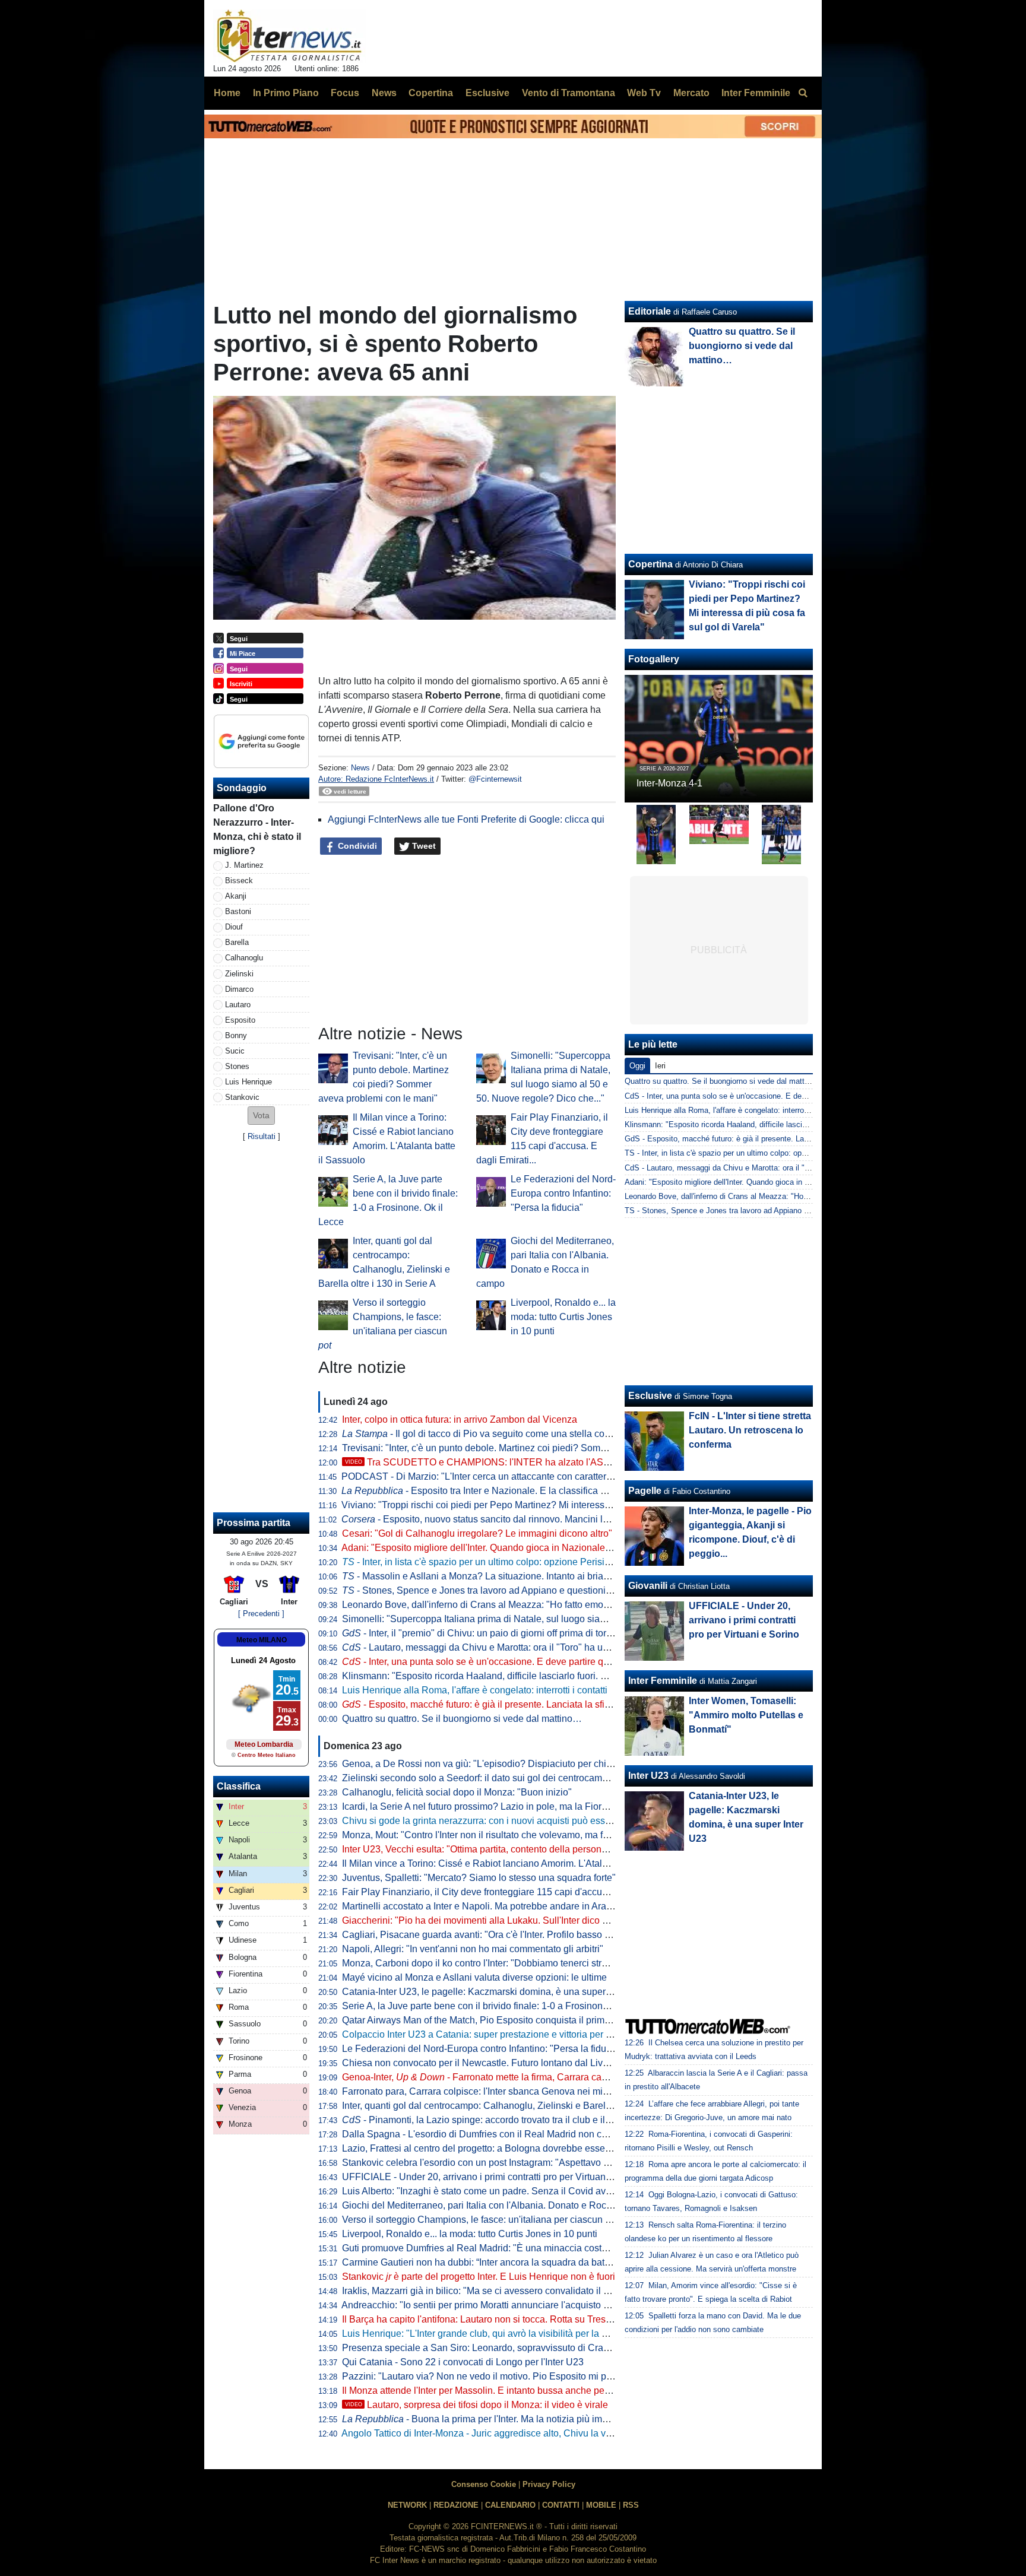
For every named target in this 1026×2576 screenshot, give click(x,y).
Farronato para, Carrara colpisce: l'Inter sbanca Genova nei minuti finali (491, 2091)
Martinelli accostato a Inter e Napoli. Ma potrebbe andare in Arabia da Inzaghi (504, 1906)
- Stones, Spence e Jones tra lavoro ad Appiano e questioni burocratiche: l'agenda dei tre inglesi (551, 1590)
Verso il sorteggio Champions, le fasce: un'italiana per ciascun (480, 2220)
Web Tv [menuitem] (644, 93)
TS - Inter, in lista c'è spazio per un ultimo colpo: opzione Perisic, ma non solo (759, 1153)
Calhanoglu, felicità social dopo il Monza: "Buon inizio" (457, 1792)
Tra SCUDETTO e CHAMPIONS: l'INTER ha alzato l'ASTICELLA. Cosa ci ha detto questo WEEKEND (571, 1462)
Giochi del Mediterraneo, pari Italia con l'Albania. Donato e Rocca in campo (500, 2205)
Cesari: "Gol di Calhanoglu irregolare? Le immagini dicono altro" (477, 1533)
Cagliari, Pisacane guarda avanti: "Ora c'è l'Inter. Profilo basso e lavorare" (496, 1935)
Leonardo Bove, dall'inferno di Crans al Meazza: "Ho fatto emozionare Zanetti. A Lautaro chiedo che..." (556, 1605)
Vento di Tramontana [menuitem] (569, 93)
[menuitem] (803, 93)
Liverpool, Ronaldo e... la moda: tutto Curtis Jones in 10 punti (563, 1317)
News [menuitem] (384, 93)
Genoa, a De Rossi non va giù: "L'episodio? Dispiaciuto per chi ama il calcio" (503, 1764)
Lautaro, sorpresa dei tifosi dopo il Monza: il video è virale (476, 2405)
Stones (237, 1066)
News (360, 768)
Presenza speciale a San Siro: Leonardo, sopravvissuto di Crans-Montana (498, 2348)
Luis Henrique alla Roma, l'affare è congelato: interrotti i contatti (475, 1690)
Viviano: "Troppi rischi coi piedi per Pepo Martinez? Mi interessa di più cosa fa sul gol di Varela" (541, 1505)
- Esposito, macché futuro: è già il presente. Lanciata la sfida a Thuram (500, 1704)
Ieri (660, 1066)
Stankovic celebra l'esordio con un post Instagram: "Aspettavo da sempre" (497, 2163)
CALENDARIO (510, 2505)
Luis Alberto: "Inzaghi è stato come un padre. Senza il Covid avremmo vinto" (501, 2191)
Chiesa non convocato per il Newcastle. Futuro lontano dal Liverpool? (488, 2063)
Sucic (235, 1051)
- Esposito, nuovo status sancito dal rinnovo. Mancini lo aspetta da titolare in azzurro (535, 1519)
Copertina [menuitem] (431, 93)
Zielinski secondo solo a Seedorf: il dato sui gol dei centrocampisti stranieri (499, 1778)
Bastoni (238, 911)
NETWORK (407, 2505)
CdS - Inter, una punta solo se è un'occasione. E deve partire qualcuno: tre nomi (762, 1096)
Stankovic (242, 1097)
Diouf (234, 927)
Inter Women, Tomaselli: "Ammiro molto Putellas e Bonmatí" (746, 1715)
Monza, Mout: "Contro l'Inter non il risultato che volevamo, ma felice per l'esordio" (511, 1835)
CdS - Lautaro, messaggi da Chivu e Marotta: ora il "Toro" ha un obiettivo (750, 1168)
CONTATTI (561, 2505)
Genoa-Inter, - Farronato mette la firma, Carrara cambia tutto (492, 2077)
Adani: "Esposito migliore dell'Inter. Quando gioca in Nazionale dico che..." (498, 1548)
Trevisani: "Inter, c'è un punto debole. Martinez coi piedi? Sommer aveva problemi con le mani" (540, 1448)
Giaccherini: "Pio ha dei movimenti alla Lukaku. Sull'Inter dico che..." (485, 1920)
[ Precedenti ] (261, 1614)
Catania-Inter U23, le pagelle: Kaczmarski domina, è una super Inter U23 (494, 1992)
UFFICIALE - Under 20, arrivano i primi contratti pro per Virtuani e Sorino (494, 2177)
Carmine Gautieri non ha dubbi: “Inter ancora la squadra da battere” (483, 2262)
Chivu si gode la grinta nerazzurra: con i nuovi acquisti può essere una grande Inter (516, 1821)
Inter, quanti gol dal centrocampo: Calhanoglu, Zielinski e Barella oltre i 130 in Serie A (521, 2106)
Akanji (236, 896)
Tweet (423, 846)
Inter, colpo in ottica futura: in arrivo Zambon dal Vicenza (460, 1419)
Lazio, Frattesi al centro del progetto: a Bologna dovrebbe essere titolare (493, 2148)
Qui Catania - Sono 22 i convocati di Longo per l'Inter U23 (463, 2362)
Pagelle (645, 1491)
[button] (261, 1116)
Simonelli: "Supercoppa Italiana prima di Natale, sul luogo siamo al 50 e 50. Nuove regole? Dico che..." (558, 1619)
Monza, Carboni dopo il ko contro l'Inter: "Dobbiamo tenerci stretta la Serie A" (503, 1963)
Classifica (239, 1786)
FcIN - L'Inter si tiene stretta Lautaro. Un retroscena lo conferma (750, 1430)
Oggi (637, 1066)
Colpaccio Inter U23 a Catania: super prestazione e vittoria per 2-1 (481, 2034)
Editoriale (650, 311)
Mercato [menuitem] (691, 93)
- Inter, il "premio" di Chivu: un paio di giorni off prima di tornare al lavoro (503, 1633)
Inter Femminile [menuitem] (756, 93)
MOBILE (601, 2505)
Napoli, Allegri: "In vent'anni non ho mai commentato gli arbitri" (473, 1949)
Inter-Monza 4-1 (669, 783)
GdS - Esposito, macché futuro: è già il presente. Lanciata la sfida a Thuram (756, 1139)
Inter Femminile (663, 1681)
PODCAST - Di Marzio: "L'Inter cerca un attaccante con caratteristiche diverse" (506, 1476)
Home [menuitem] (227, 93)
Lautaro (238, 1005)
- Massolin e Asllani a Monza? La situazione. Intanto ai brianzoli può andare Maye (521, 1576)
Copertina (650, 564)
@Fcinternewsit (495, 779)
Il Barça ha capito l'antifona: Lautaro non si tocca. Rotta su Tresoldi (482, 2319)
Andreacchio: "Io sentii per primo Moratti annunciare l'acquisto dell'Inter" (492, 2305)
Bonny (236, 1035)
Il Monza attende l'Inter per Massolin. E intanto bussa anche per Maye (487, 2391)
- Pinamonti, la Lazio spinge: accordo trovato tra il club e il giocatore (494, 2120)
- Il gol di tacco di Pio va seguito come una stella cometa (484, 1434)
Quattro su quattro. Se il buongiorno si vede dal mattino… (462, 1719)
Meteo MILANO (262, 1640)
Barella (237, 942)
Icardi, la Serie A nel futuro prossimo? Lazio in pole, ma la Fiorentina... (488, 1806)
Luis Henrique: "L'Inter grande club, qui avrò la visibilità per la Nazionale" (495, 2334)
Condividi (356, 846)
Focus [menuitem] (345, 93)
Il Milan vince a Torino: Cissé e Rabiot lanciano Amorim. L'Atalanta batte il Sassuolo (517, 1863)
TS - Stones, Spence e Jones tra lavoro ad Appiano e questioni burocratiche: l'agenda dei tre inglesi (796, 1211)
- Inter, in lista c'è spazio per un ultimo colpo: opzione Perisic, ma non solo (504, 1562)
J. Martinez (244, 865)
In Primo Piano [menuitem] (286, 93)
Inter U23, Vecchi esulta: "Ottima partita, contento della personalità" (482, 1849)
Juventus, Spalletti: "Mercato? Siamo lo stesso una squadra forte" (479, 1878)
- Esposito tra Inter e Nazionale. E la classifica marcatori (490, 1491)
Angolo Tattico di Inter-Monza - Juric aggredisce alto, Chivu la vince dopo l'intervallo (517, 2433)
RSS (631, 2505)
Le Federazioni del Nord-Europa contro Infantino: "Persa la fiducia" (563, 1193)
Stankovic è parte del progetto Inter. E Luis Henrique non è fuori (479, 2277)
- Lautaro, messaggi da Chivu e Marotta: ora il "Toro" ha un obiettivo (494, 1647)
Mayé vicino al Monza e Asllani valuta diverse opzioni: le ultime (474, 1977)
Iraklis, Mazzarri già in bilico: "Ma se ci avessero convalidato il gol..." (484, 2291)
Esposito (240, 1020)
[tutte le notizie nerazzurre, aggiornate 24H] (289, 36)
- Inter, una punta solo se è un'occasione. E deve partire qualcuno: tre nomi (509, 1662)
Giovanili (648, 1586)
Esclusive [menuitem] (487, 93)
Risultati (262, 1136)
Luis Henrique (248, 1082)
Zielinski (239, 974)
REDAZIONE (456, 2505)
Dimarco (239, 989)
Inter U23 (648, 1776)
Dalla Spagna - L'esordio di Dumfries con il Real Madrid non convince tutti (497, 2134)
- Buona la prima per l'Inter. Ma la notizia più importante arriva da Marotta (526, 2419)
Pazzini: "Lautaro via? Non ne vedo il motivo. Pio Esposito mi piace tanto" (496, 2376)
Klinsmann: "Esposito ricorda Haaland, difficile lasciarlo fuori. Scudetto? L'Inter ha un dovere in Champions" (568, 1676)
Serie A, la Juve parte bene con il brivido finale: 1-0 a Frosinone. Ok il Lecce (501, 2006)
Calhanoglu (244, 958)
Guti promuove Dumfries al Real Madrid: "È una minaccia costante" (483, 2248)
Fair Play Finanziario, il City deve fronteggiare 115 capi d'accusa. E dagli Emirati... (514, 1892)
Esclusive (650, 1396)
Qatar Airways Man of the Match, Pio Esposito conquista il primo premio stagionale (515, 2020)
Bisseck (239, 881)
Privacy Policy (549, 2484)
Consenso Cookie (484, 2484)
